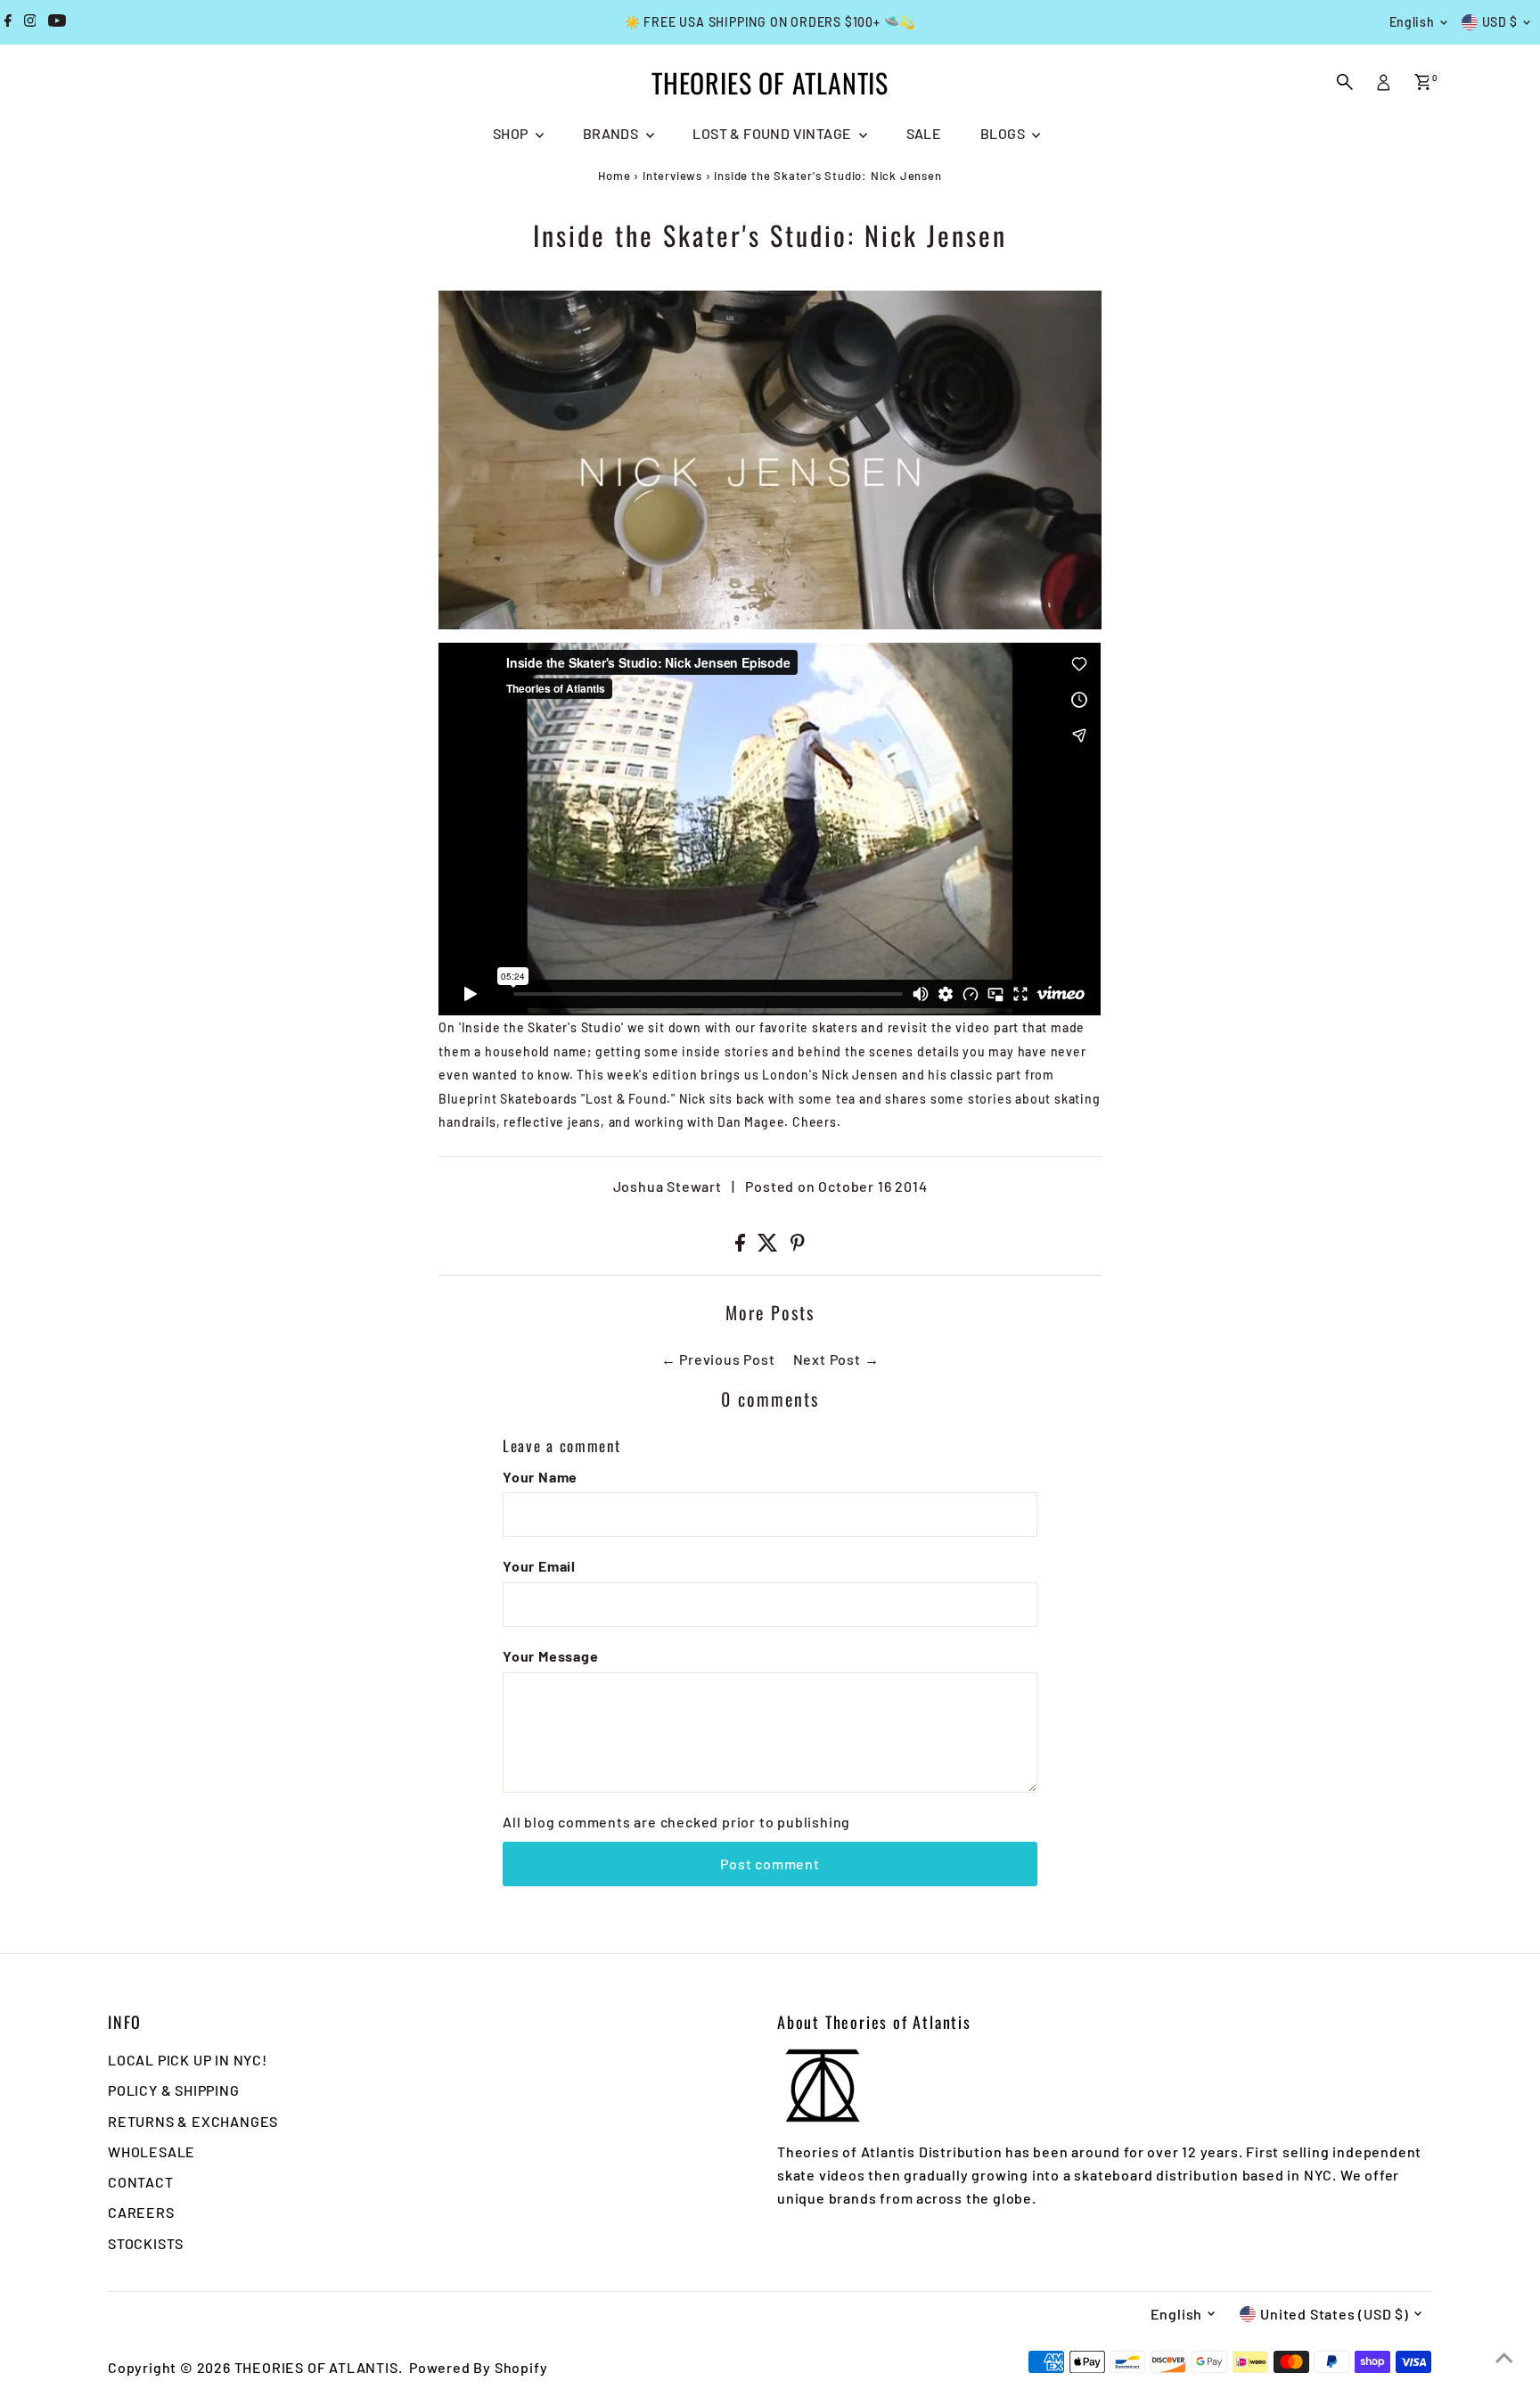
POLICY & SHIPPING (174, 2090)
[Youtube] (57, 22)
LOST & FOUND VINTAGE (773, 133)
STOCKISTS (146, 2243)
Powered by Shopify (478, 2367)
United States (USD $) (1335, 2314)
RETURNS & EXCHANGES (193, 2121)
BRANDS (612, 133)
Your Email (539, 1566)
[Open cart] (1423, 82)
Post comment (770, 1864)
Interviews (672, 176)
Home (614, 176)
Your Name (540, 1477)
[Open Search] (1345, 82)
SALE (924, 133)
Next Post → (836, 1359)
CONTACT (141, 2182)
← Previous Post (718, 1359)
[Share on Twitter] (770, 1246)
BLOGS (1004, 133)
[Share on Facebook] (742, 1246)
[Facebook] (8, 22)
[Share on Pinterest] (798, 1246)
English (1412, 22)
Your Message (551, 1656)
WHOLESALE (152, 2151)
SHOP (512, 133)
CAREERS (141, 2212)
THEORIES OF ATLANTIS (770, 82)
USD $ (1500, 22)
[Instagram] (30, 22)
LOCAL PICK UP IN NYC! (188, 2060)
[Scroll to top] (1504, 2357)
